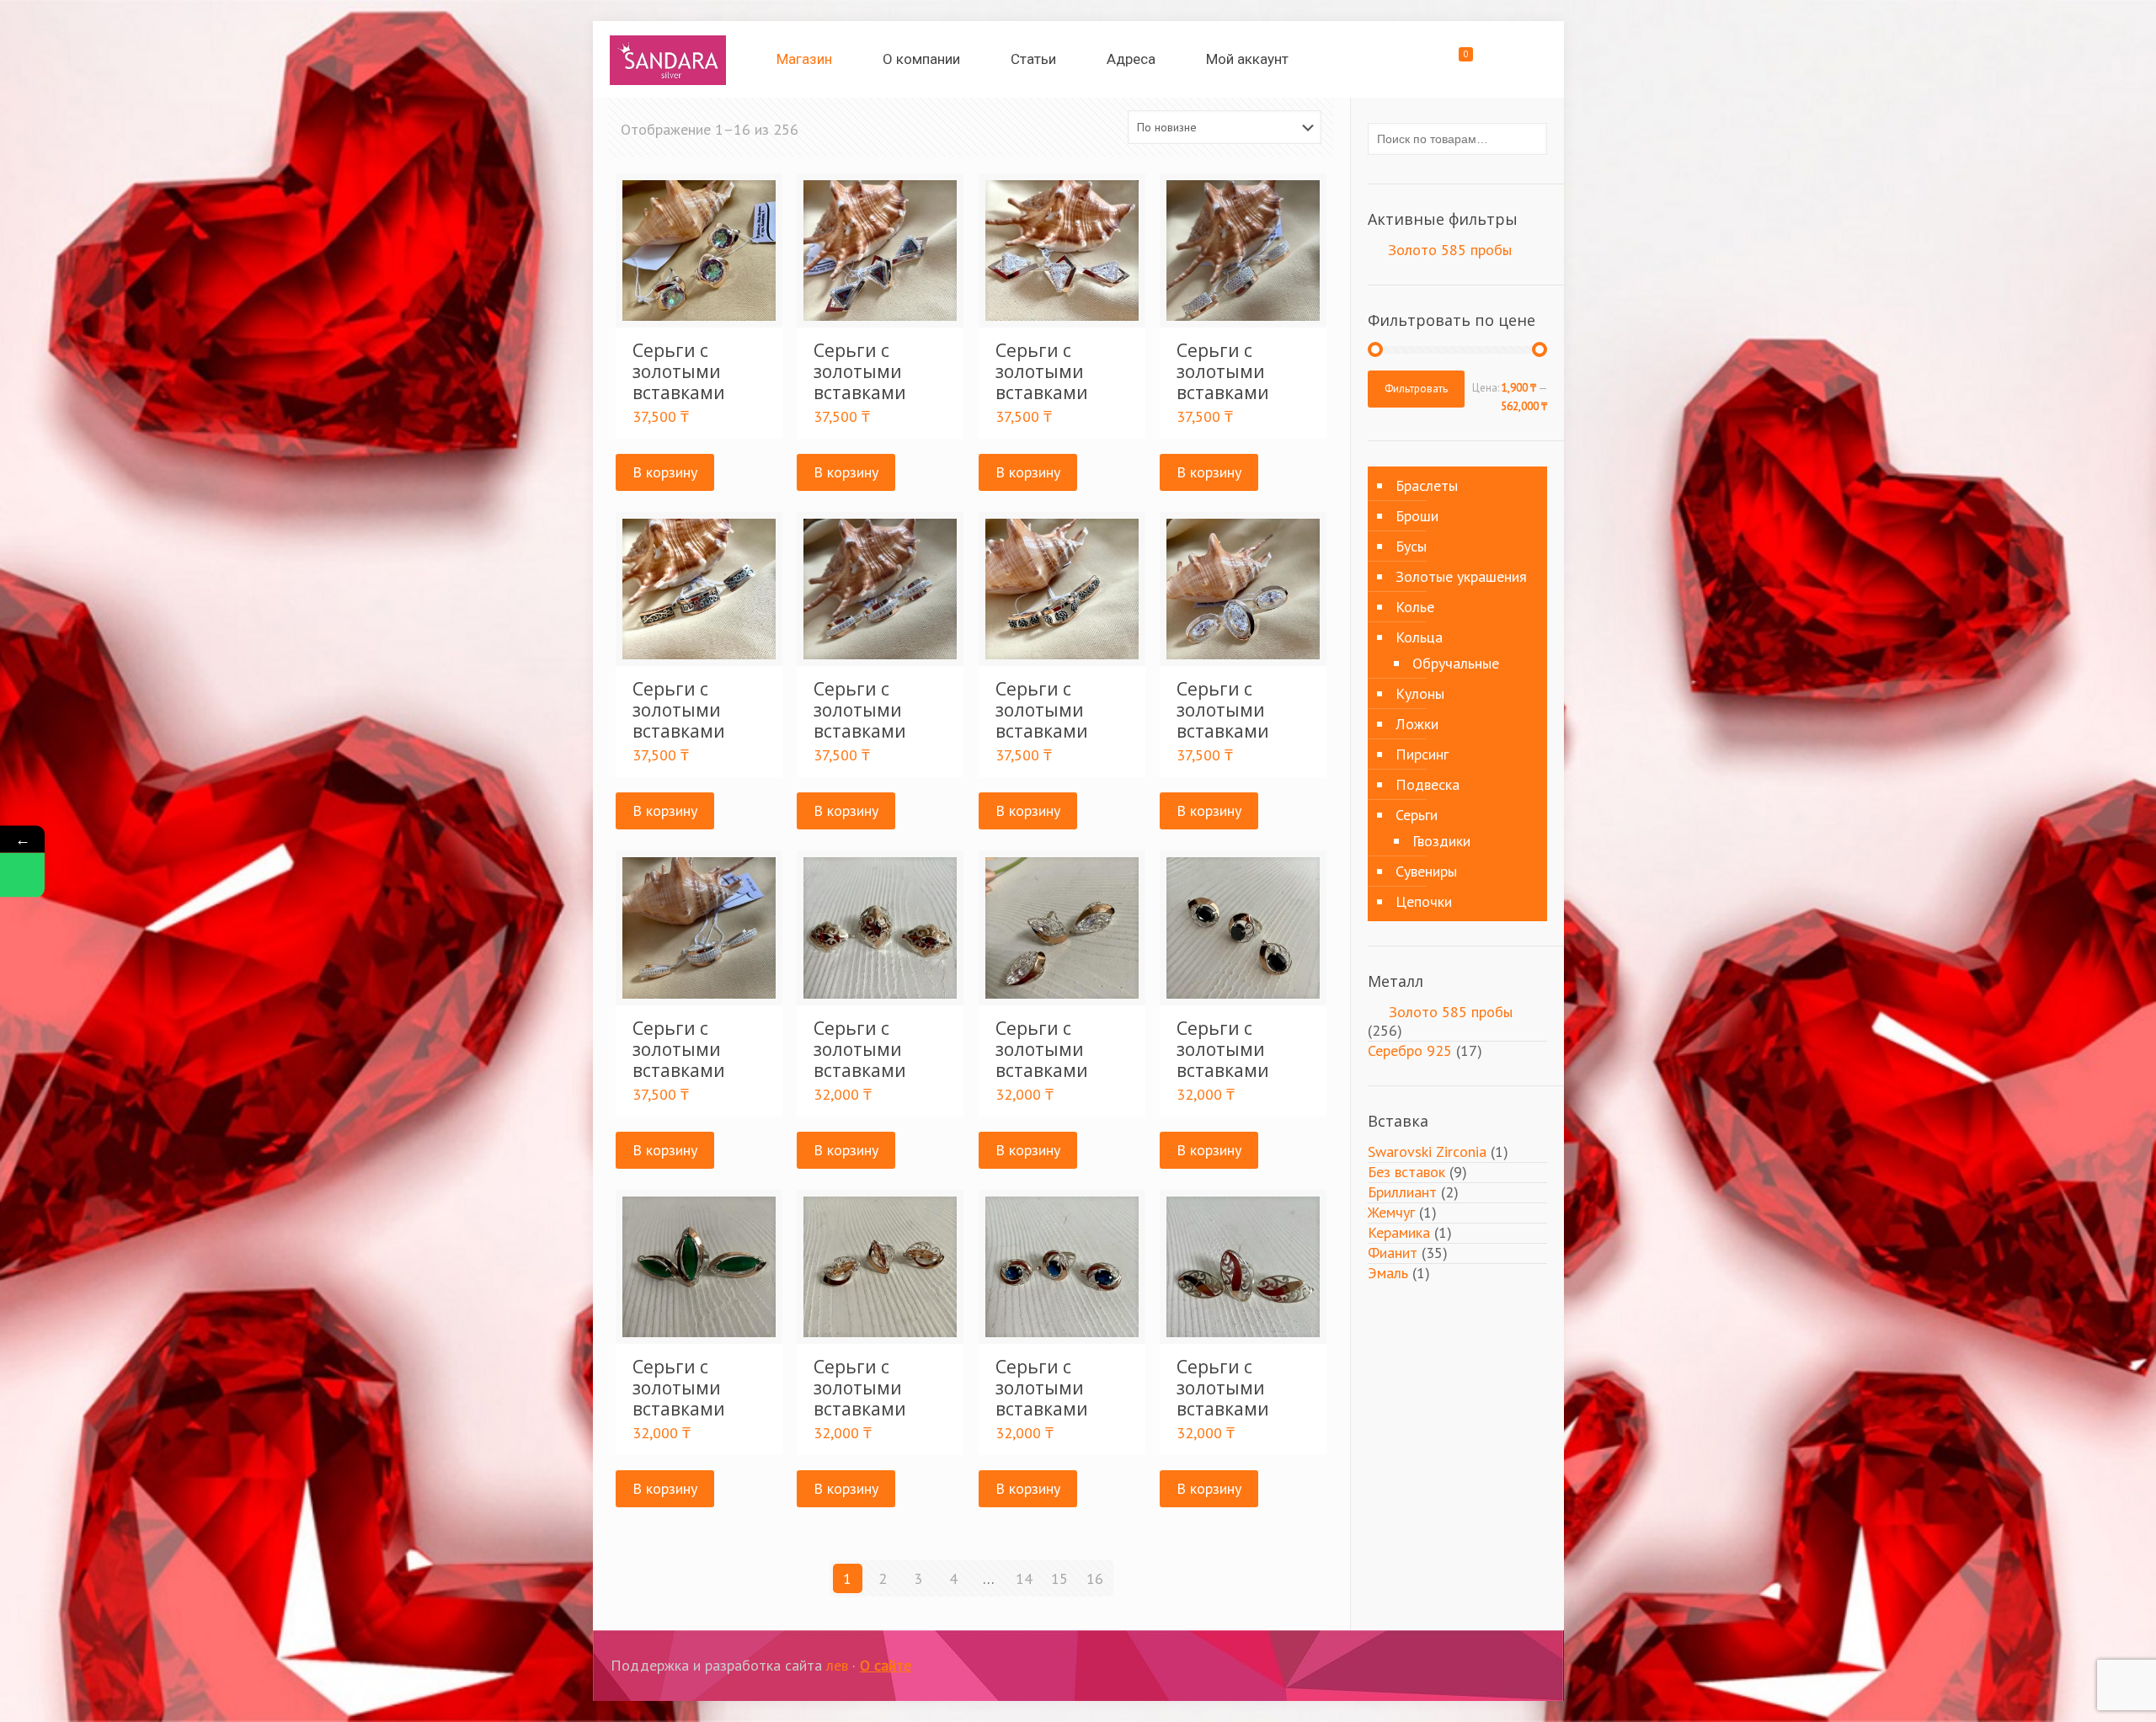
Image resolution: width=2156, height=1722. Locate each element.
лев (837, 1665)
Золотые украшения (1461, 576)
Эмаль (1388, 1273)
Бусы (1411, 546)
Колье (1415, 607)
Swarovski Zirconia (1427, 1152)
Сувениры (1426, 871)
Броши (1417, 516)
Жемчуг (1391, 1212)
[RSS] (1520, 1666)
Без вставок (1406, 1172)
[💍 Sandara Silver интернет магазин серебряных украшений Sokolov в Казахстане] (668, 59)
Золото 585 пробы (1450, 250)
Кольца (1419, 637)
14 (1024, 1578)
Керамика (1399, 1232)
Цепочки (1424, 901)
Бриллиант (1402, 1192)
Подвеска (1428, 784)
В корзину (665, 472)
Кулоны (1420, 693)
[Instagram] (1474, 1666)
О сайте (886, 1665)
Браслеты (1427, 485)
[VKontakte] (1497, 1666)
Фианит (1393, 1253)
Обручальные (1456, 663)
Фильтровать (1416, 389)
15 (1059, 1578)
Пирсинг (1422, 754)
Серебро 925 (1410, 1050)
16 (1095, 1578)
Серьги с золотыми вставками (679, 371)
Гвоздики (1441, 841)
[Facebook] (1452, 1666)
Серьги (1417, 815)
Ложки (1417, 724)
